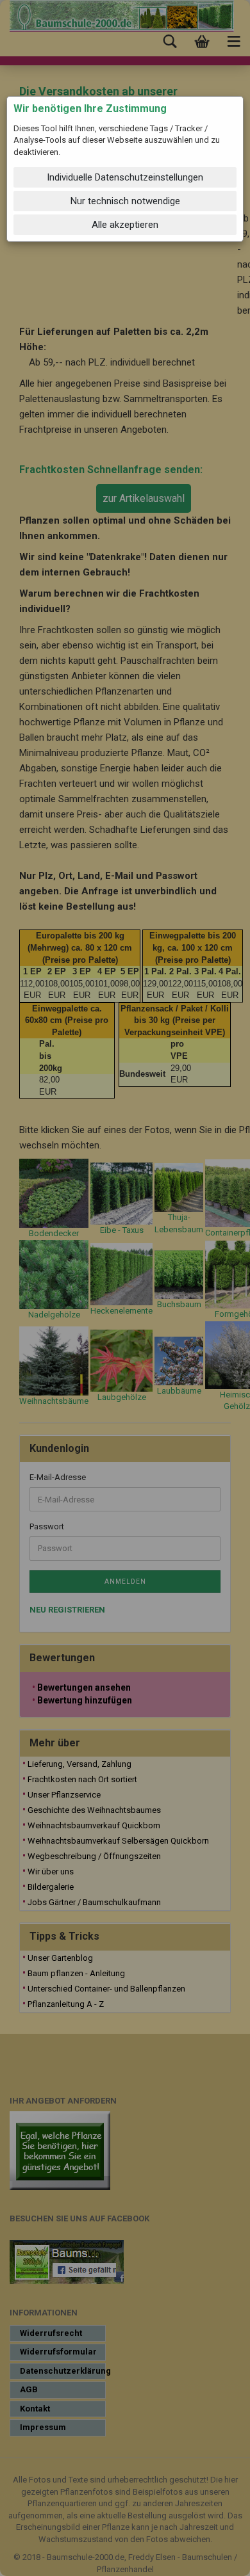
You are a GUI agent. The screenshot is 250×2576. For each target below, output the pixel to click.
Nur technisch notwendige (125, 201)
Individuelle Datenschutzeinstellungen (125, 177)
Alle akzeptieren (125, 225)
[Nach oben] (215, 2557)
